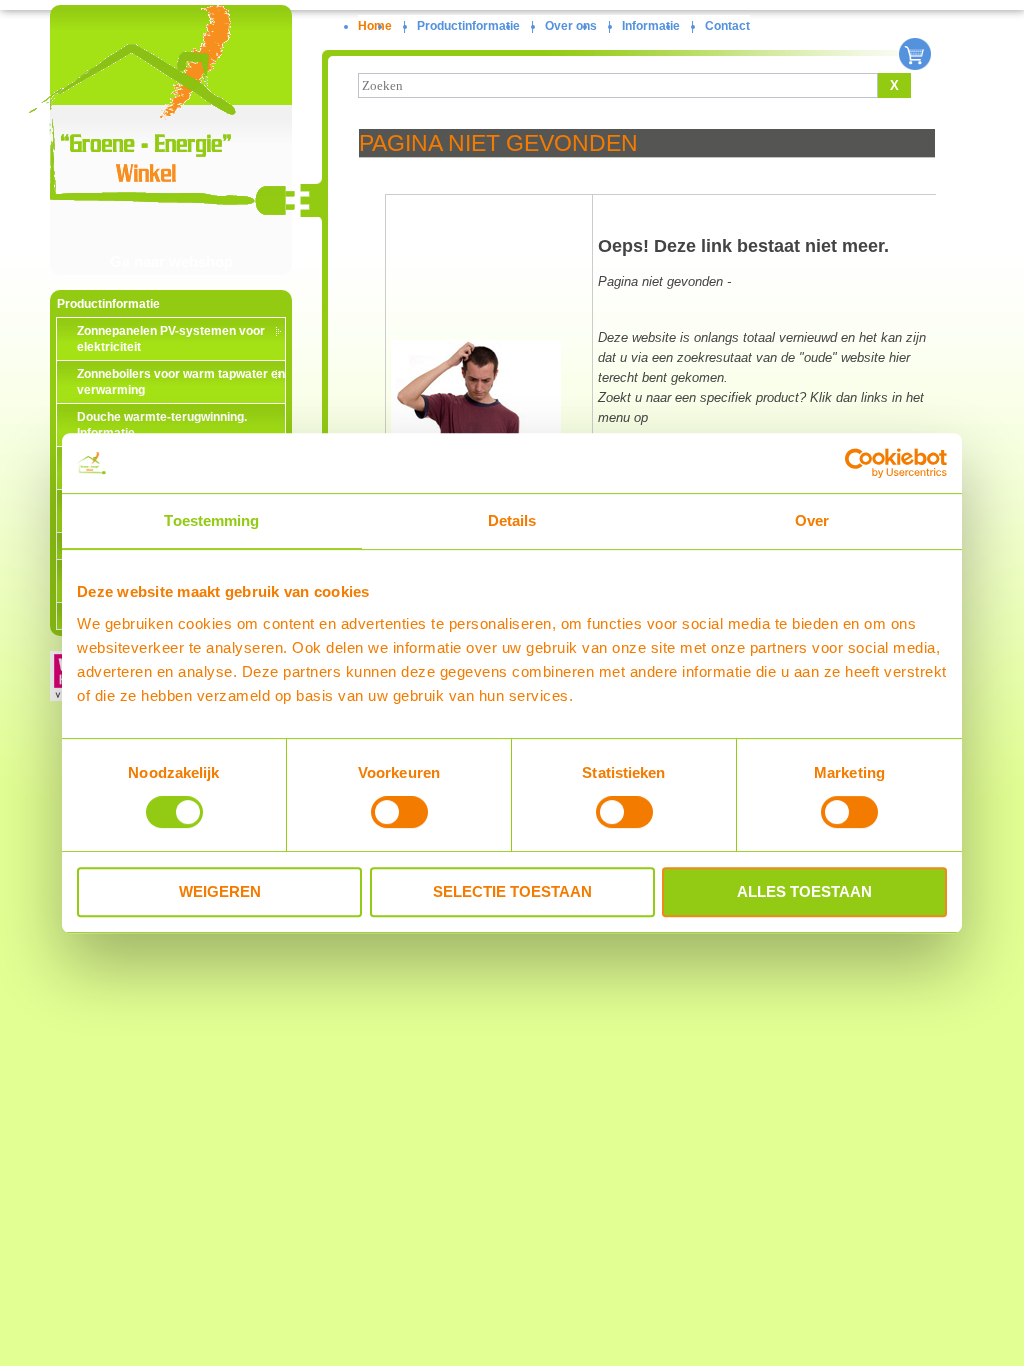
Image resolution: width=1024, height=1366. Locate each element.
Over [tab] (812, 520)
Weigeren (220, 891)
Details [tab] (512, 520)
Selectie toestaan (512, 891)
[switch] (399, 812)
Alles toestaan (804, 891)
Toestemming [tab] (211, 520)
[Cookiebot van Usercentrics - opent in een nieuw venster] (859, 463)
